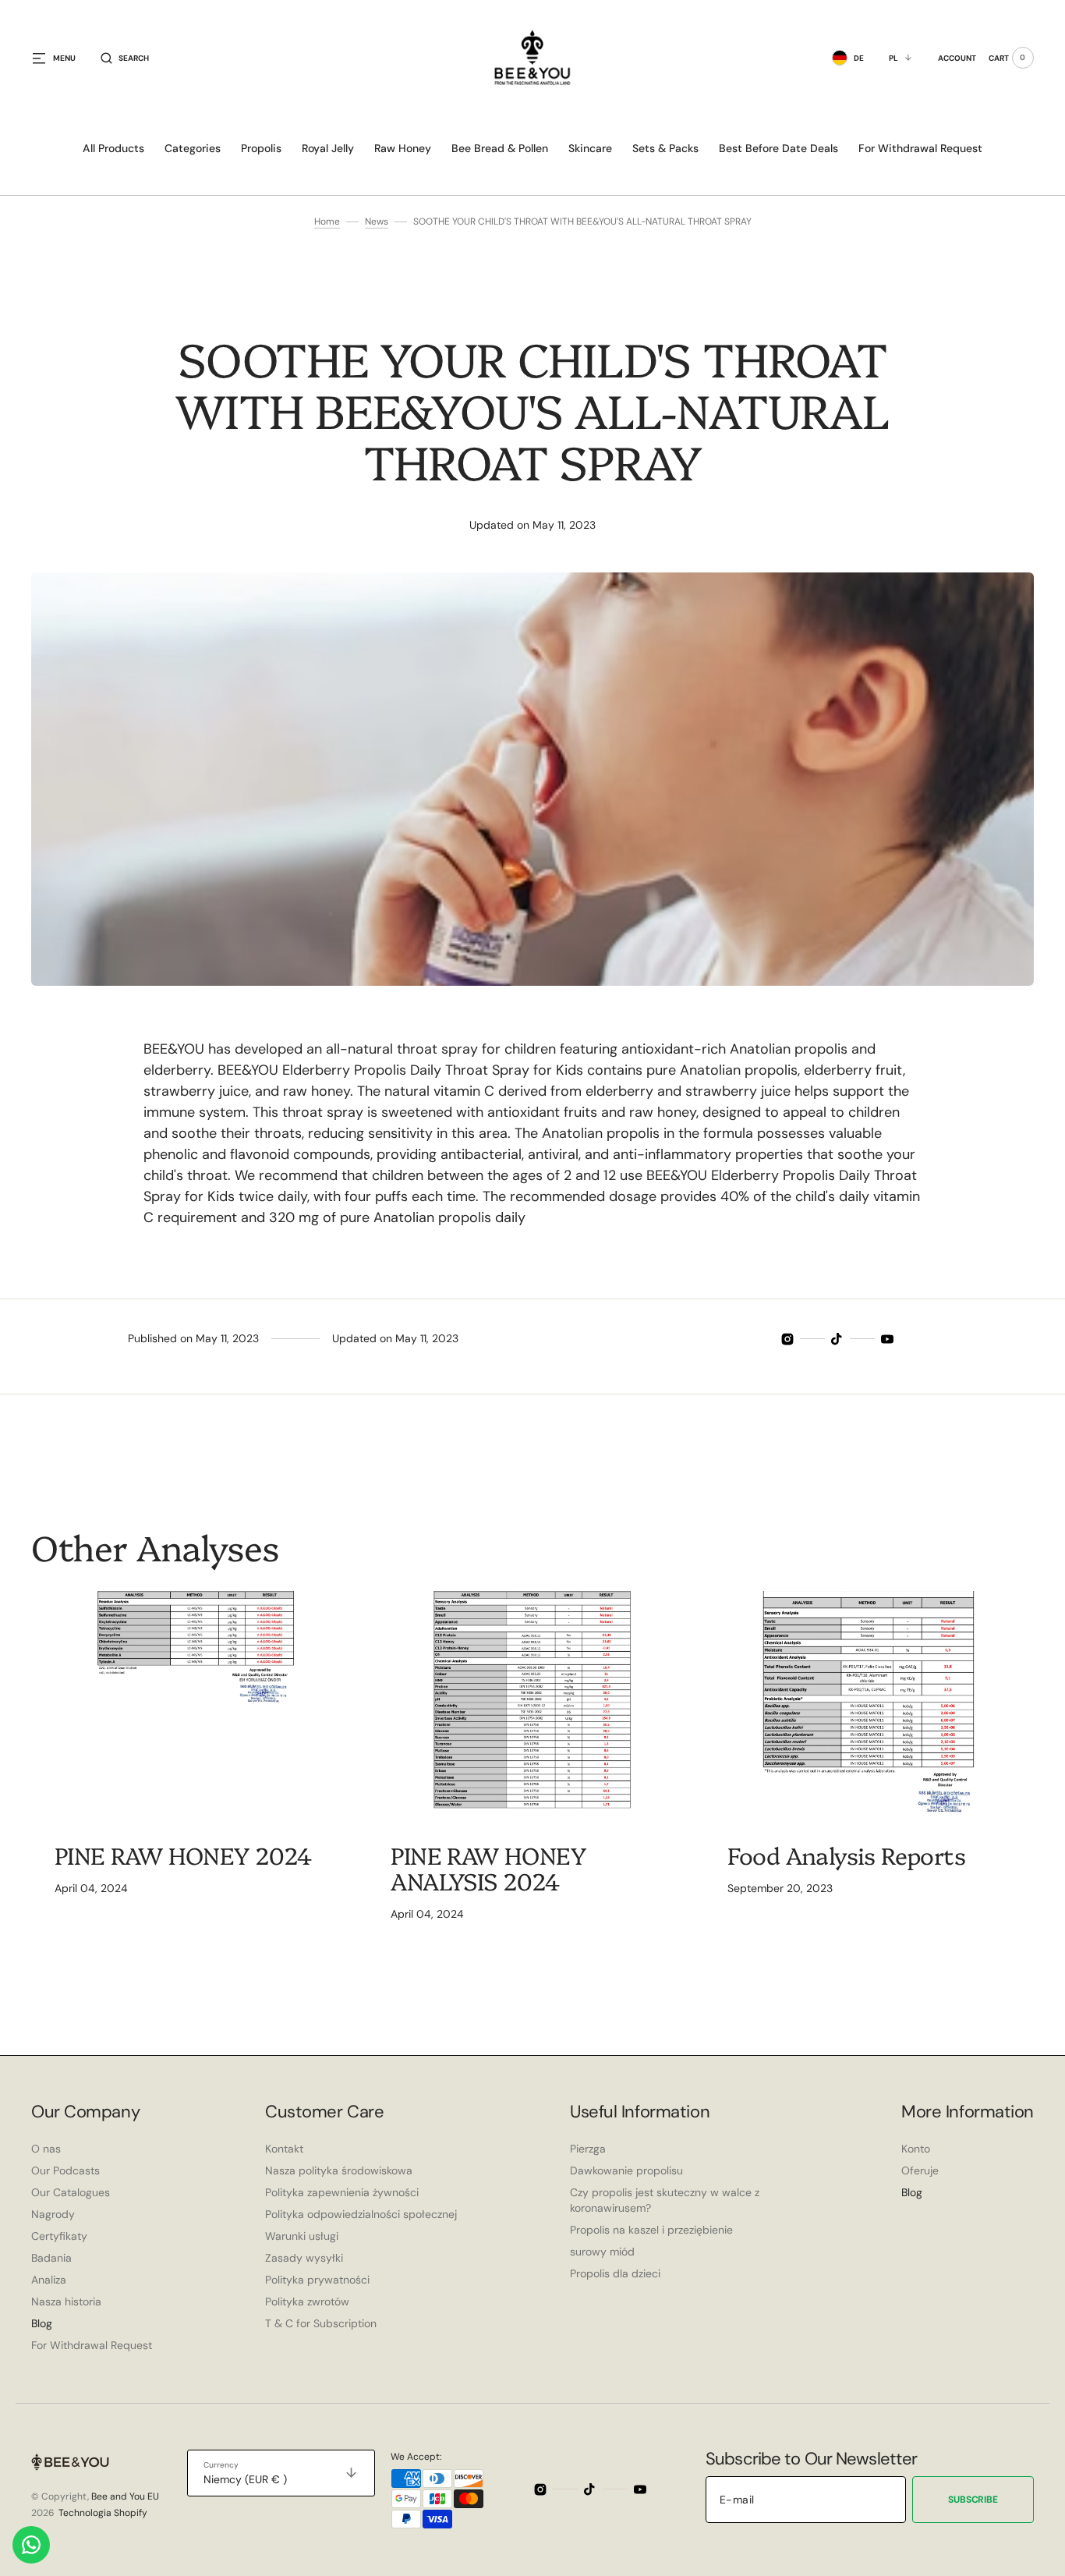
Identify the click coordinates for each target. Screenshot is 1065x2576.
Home (327, 221)
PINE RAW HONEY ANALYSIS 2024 (488, 1867)
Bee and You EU (125, 2496)
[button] (125, 58)
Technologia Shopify (103, 2513)
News (377, 221)
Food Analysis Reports (846, 1855)
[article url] (196, 1707)
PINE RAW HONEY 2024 (183, 1855)
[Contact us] (31, 2545)
